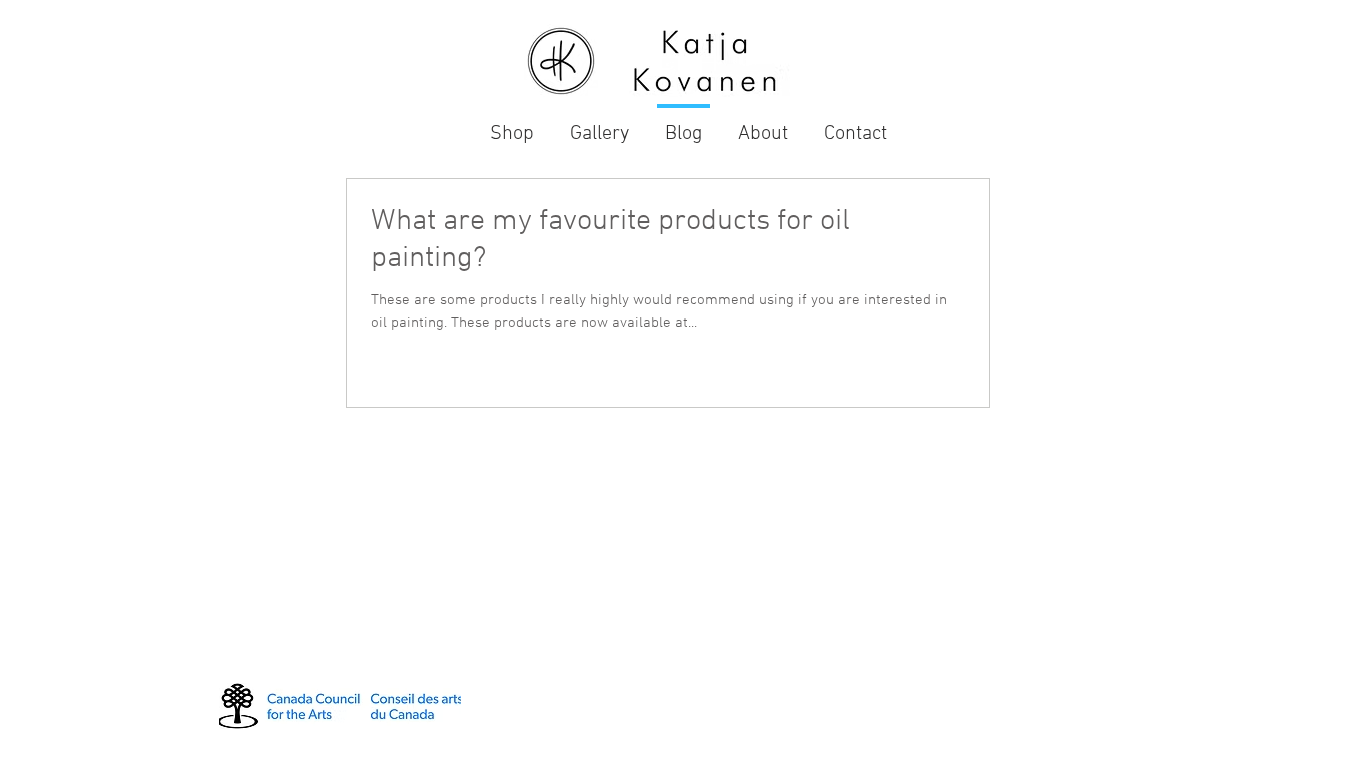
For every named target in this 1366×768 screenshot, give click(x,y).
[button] (599, 125)
